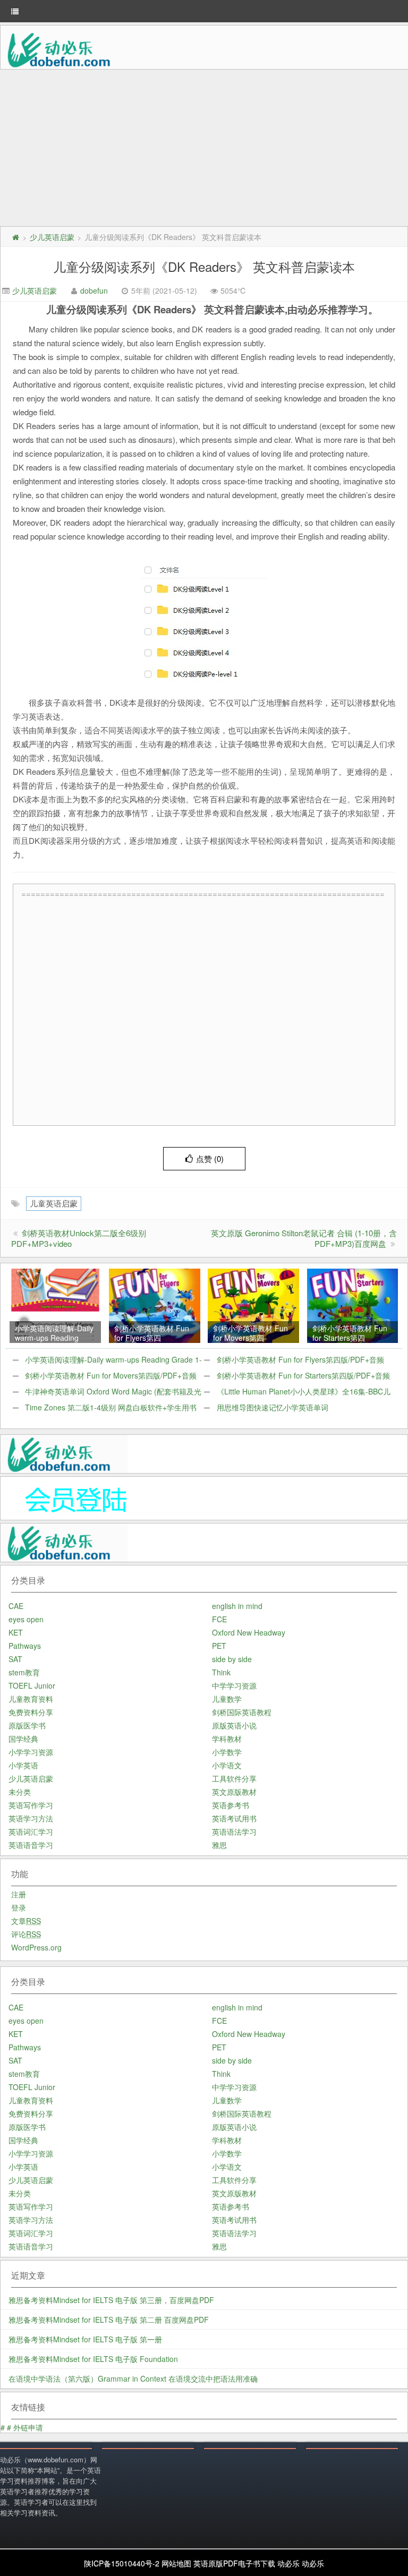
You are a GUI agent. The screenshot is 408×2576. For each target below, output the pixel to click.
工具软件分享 (234, 1778)
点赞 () (210, 1158)
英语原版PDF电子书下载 (234, 2563)
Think (221, 1672)
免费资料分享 (31, 1712)
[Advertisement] (204, 149)
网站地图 (176, 2563)
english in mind (237, 1606)
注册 (19, 1894)
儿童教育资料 (31, 1699)
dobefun (94, 290)
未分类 (20, 1792)
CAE (16, 1606)
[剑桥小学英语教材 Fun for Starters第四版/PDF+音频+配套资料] (353, 1305)
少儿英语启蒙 (52, 237)
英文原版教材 (234, 1792)
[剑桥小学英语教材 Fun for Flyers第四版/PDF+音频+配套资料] (155, 1305)
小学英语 (23, 1765)
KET (16, 1632)
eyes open (26, 1619)
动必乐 (288, 2563)
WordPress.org (36, 1947)
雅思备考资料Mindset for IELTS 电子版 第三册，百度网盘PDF (111, 2300)
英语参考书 (231, 1805)
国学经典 (23, 1739)
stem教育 (24, 1672)
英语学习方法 (31, 1818)
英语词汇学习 (31, 1832)
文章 (26, 1921)
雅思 (219, 1845)
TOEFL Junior (32, 1685)
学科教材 (227, 1739)
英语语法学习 (234, 1832)
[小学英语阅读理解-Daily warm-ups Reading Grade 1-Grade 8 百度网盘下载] (55, 1305)
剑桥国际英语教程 (242, 1712)
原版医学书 (27, 1725)
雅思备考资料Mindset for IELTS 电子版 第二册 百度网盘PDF (109, 2320)
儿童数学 (227, 1699)
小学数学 (227, 1752)
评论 (26, 1934)
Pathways (25, 1646)
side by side (232, 1659)
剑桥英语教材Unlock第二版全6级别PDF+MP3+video (79, 1238)
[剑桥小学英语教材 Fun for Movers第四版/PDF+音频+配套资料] (253, 1305)
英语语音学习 (31, 1845)
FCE (219, 1619)
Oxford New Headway (249, 1632)
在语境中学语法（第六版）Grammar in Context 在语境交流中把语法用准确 (133, 2378)
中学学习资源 (234, 1685)
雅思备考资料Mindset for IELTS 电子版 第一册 (85, 2339)
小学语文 (227, 1765)
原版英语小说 (234, 1725)
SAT (15, 1659)
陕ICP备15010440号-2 (122, 2563)
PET (219, 1646)
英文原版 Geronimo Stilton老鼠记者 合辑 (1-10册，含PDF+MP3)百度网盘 (304, 1238)
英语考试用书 (234, 1818)
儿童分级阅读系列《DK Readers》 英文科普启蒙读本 (204, 266)
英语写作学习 (31, 1805)
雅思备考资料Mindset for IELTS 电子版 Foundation (93, 2359)
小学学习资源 (31, 1752)
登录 (19, 1907)
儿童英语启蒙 (54, 1203)
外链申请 (28, 2427)
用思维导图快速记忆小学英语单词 (273, 1407)
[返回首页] (15, 237)
